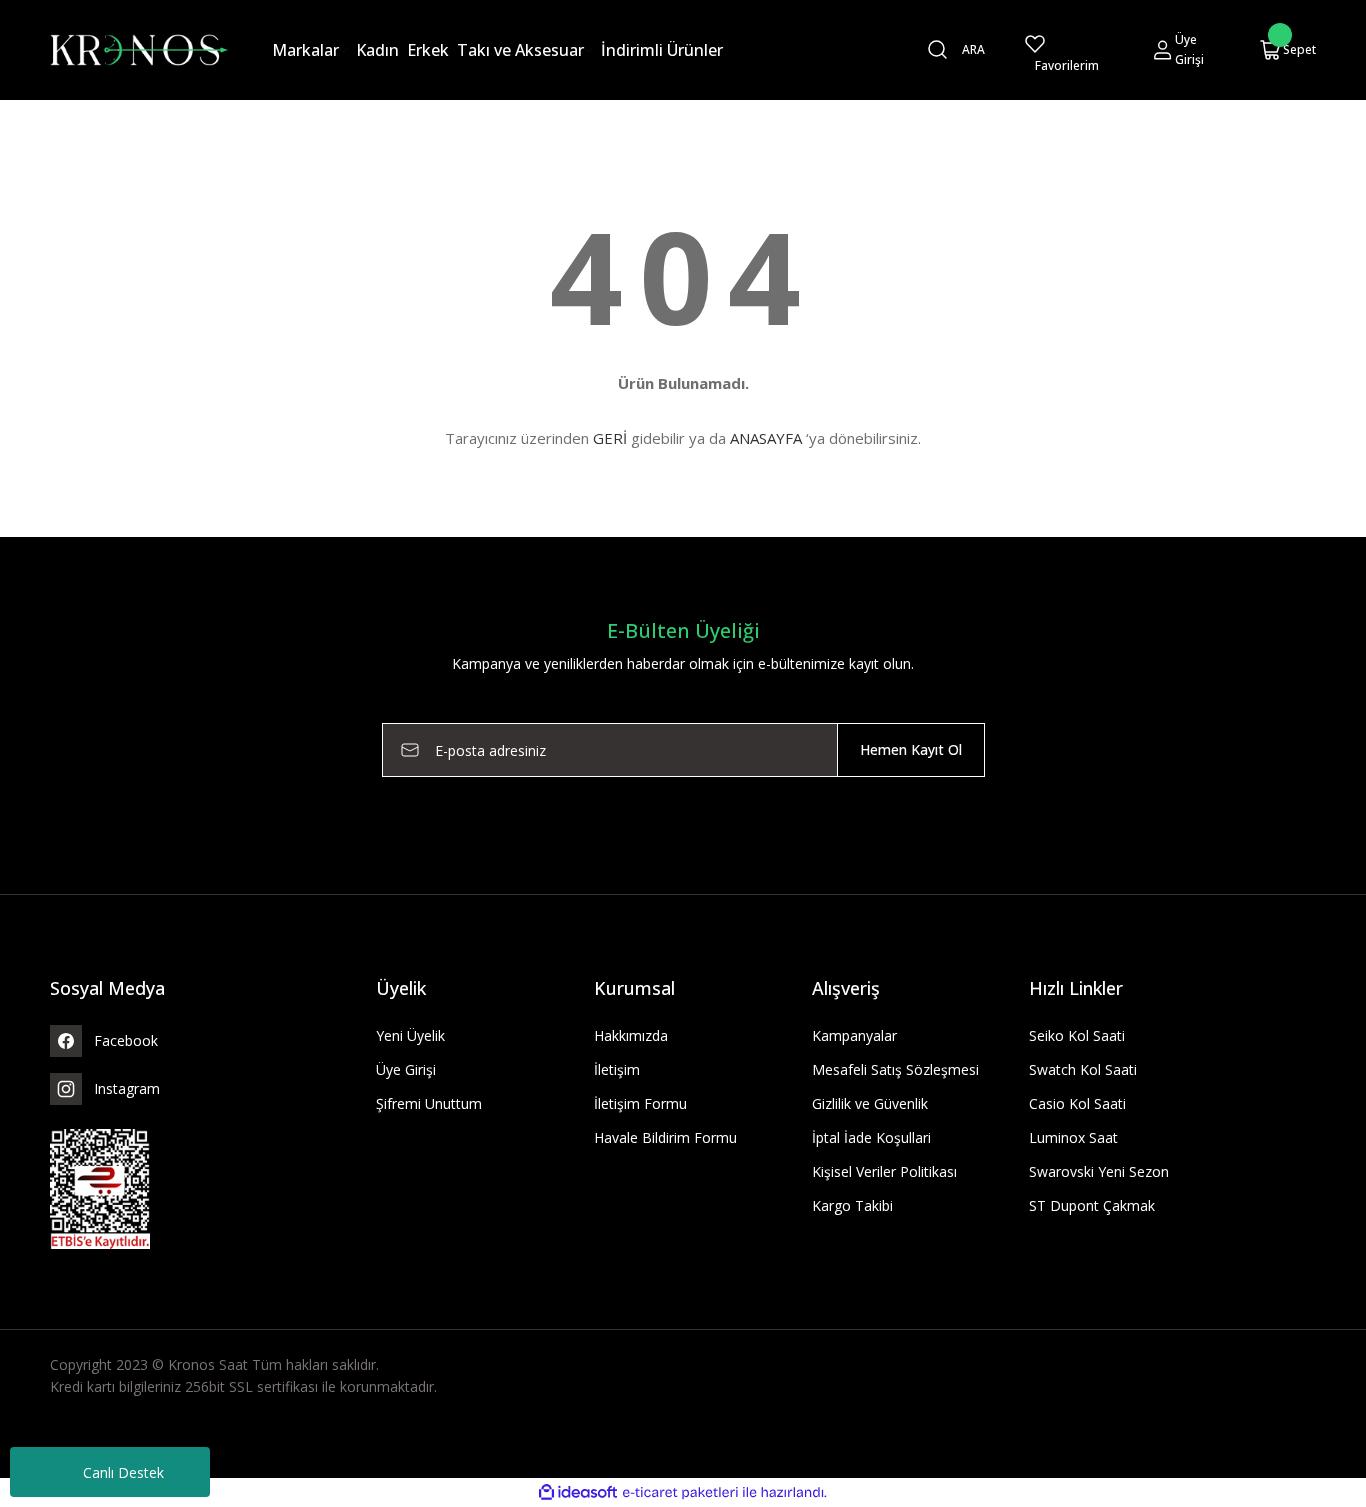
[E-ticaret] (680, 1493)
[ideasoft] (578, 1492)
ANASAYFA (766, 438)
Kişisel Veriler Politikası (884, 1171)
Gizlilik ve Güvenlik (870, 1103)
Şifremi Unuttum (429, 1103)
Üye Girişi (406, 1069)
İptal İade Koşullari (871, 1137)
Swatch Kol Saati (1083, 1069)
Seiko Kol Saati (1077, 1035)
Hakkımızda (631, 1035)
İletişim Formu (640, 1103)
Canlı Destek (123, 1472)
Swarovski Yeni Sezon (1099, 1171)
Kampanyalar (854, 1035)
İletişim (617, 1069)
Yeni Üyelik (410, 1035)
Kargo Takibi (852, 1205)
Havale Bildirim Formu (665, 1137)
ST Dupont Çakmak (1092, 1205)
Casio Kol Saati (1077, 1103)
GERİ (610, 438)
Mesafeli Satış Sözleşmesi (895, 1069)
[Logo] (139, 48)
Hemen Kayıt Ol (911, 749)
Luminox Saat (1073, 1137)
